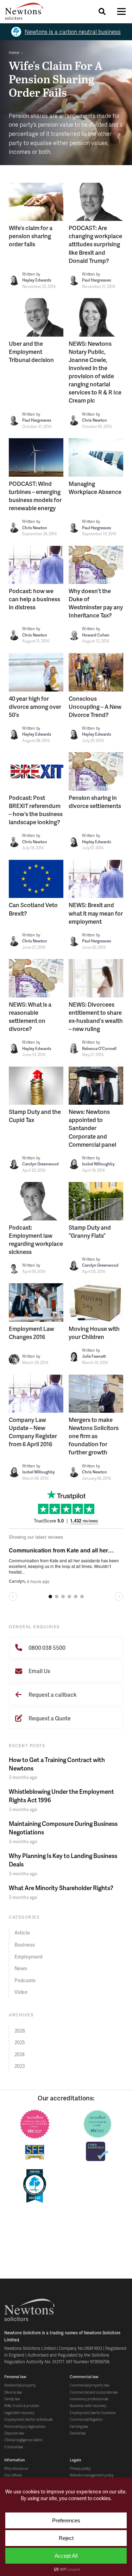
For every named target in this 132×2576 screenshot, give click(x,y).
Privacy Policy (80, 2468)
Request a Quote (49, 1718)
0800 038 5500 (46, 1648)
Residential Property (20, 2385)
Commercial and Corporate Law (94, 2392)
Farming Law (79, 2426)
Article (22, 1933)
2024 (20, 2054)
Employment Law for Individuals (29, 2419)
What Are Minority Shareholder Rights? (61, 1888)
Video (21, 1992)
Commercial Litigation (86, 2419)
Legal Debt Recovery (19, 2413)
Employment (29, 1957)
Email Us (39, 1671)
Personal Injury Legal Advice (25, 2426)
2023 (20, 2066)
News (21, 1968)
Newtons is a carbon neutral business (73, 32)
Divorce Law (13, 2392)
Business (25, 1945)
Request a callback (52, 1694)
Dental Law (78, 2433)
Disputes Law (14, 2433)
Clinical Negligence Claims (23, 2440)
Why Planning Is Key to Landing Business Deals (63, 1860)
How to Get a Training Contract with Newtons (57, 1764)
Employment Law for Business (93, 2413)
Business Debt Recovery (88, 2406)
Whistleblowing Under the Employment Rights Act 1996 (61, 1796)
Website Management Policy (92, 2475)
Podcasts (25, 1980)
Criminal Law (14, 2447)
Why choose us (16, 2468)
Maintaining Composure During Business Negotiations (63, 1828)
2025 (20, 2042)
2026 (20, 2031)
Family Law (12, 2399)
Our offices (13, 2475)
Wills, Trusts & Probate (22, 2406)
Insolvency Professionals (89, 2399)
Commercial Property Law (89, 2385)
